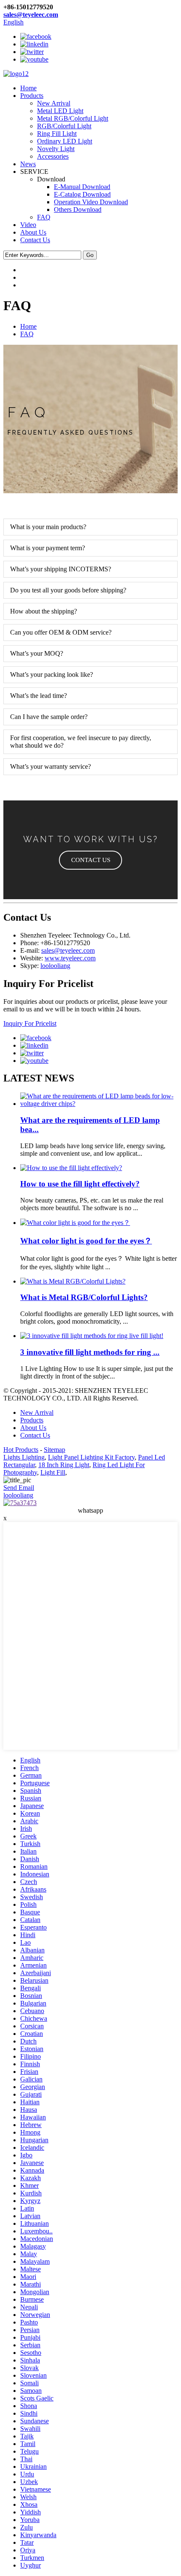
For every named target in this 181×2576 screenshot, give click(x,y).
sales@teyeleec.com (31, 15)
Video (28, 225)
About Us (33, 232)
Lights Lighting (24, 1457)
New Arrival (54, 103)
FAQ (44, 217)
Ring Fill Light (57, 134)
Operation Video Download (91, 202)
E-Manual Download (82, 187)
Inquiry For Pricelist (30, 1023)
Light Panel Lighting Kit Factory (91, 1457)
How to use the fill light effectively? (80, 1184)
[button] (90, 860)
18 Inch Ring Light (64, 1465)
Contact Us (35, 240)
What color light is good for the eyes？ (86, 1241)
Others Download (78, 209)
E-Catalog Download (82, 194)
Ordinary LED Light (65, 141)
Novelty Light (56, 149)
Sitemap (55, 1450)
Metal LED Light (60, 111)
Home (28, 88)
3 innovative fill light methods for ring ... (90, 1352)
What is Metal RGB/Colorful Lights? (84, 1297)
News (28, 164)
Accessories (53, 156)
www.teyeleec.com (70, 958)
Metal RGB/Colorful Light (73, 118)
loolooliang (55, 966)
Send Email (19, 1488)
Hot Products (21, 1450)
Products (32, 96)
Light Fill (53, 1472)
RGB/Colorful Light (64, 126)
